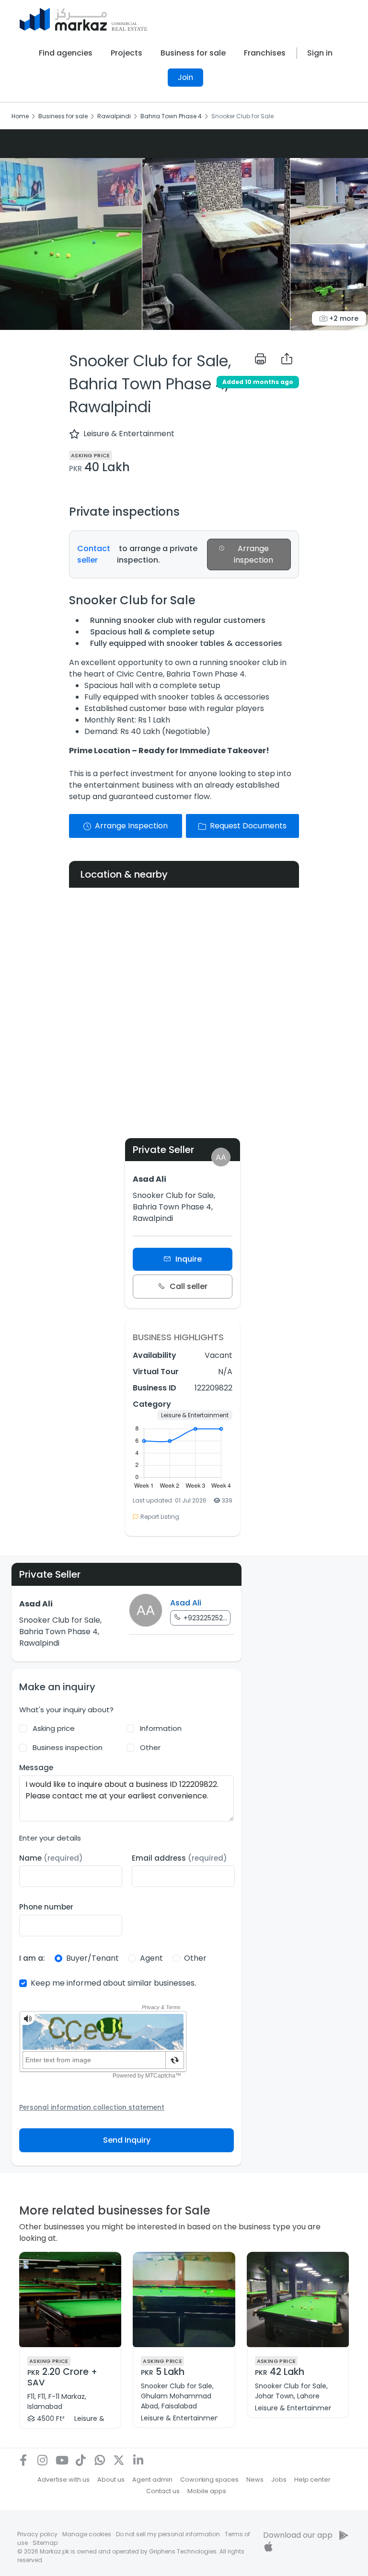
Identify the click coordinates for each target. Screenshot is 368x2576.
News (255, 2480)
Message (36, 1768)
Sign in (320, 53)
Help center (312, 2480)
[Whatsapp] (100, 2460)
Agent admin (152, 2480)
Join (185, 77)
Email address (179, 1858)
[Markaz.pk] (84, 19)
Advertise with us (63, 2480)
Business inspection (68, 1747)
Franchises (265, 53)
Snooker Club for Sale (242, 116)
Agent (151, 1958)
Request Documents (248, 826)
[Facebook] (23, 2460)
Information (161, 1728)
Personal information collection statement (92, 2107)
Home (20, 116)
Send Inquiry (127, 2140)
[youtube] (61, 2460)
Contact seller (94, 554)
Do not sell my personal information (168, 2534)
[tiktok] (80, 2460)
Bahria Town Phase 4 (171, 116)
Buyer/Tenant (92, 1958)
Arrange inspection (253, 554)
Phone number (46, 1907)
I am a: (32, 1958)
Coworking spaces (209, 2480)
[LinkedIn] (138, 2460)
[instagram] (42, 2460)
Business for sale (193, 53)
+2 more (343, 318)
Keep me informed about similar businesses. (113, 1983)
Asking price (54, 1728)
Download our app (298, 2535)
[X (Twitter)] (119, 2460)
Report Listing (160, 1517)
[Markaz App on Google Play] (344, 2535)
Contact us (163, 2491)
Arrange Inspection (131, 826)
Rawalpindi (114, 116)
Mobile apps (207, 2491)
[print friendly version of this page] (260, 359)
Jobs (279, 2480)
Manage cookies (87, 2534)
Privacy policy (37, 2534)
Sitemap (45, 2543)
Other (150, 1747)
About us (111, 2480)
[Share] (287, 359)
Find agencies (66, 53)
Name (51, 1858)
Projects (126, 53)
